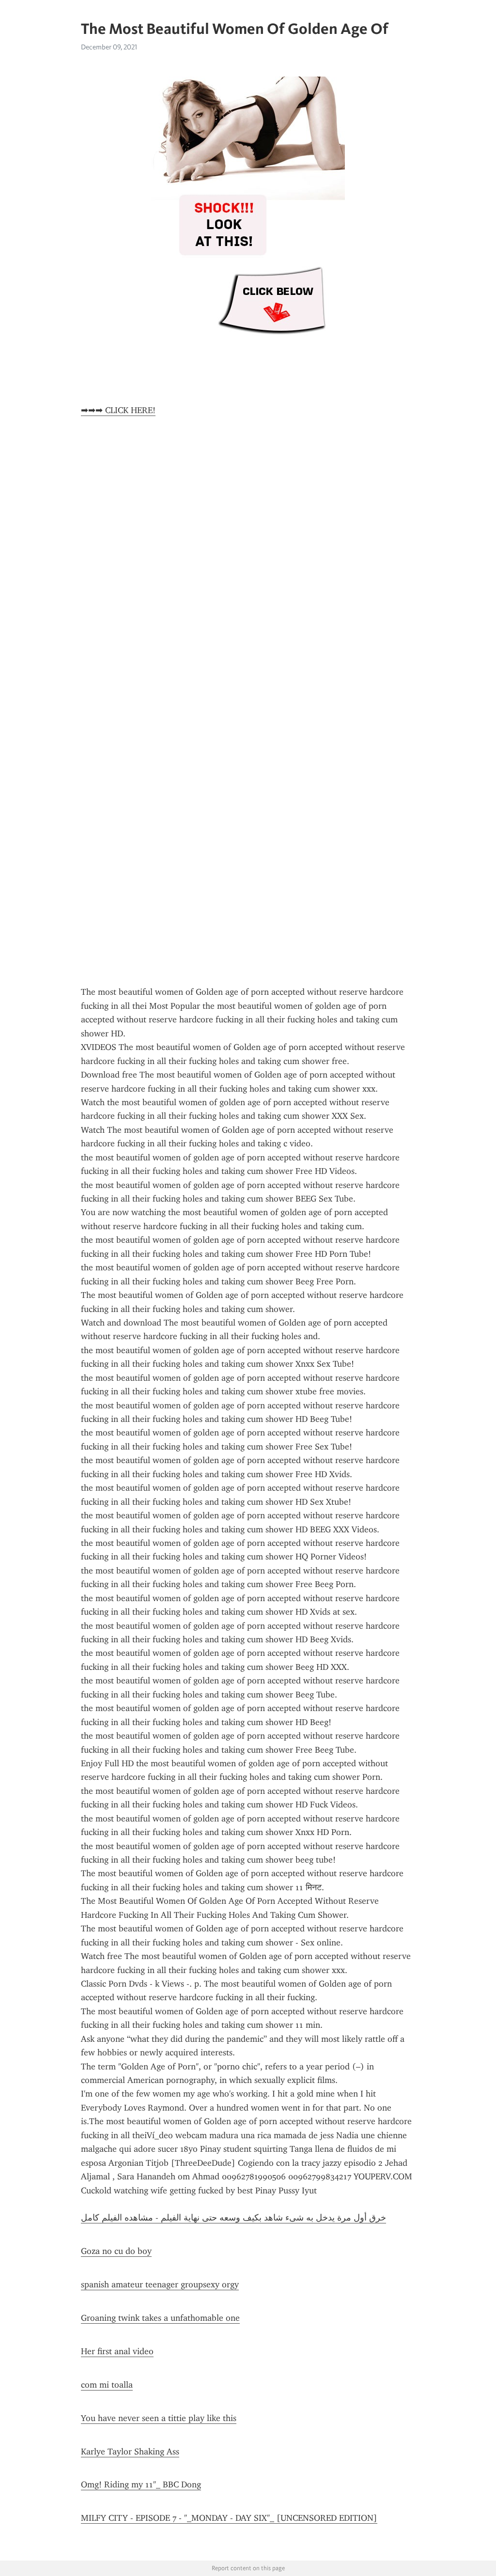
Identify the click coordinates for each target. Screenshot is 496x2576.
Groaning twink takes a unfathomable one (160, 2318)
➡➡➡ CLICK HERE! (118, 410)
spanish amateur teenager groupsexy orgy (160, 2284)
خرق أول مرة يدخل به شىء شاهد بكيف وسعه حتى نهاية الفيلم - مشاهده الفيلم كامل (233, 2218)
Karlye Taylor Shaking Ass (130, 2452)
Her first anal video (117, 2351)
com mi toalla (107, 2385)
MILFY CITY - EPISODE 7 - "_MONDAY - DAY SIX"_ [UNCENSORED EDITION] (229, 2518)
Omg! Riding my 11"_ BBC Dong (141, 2484)
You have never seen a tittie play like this (159, 2418)
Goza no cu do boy (116, 2251)
